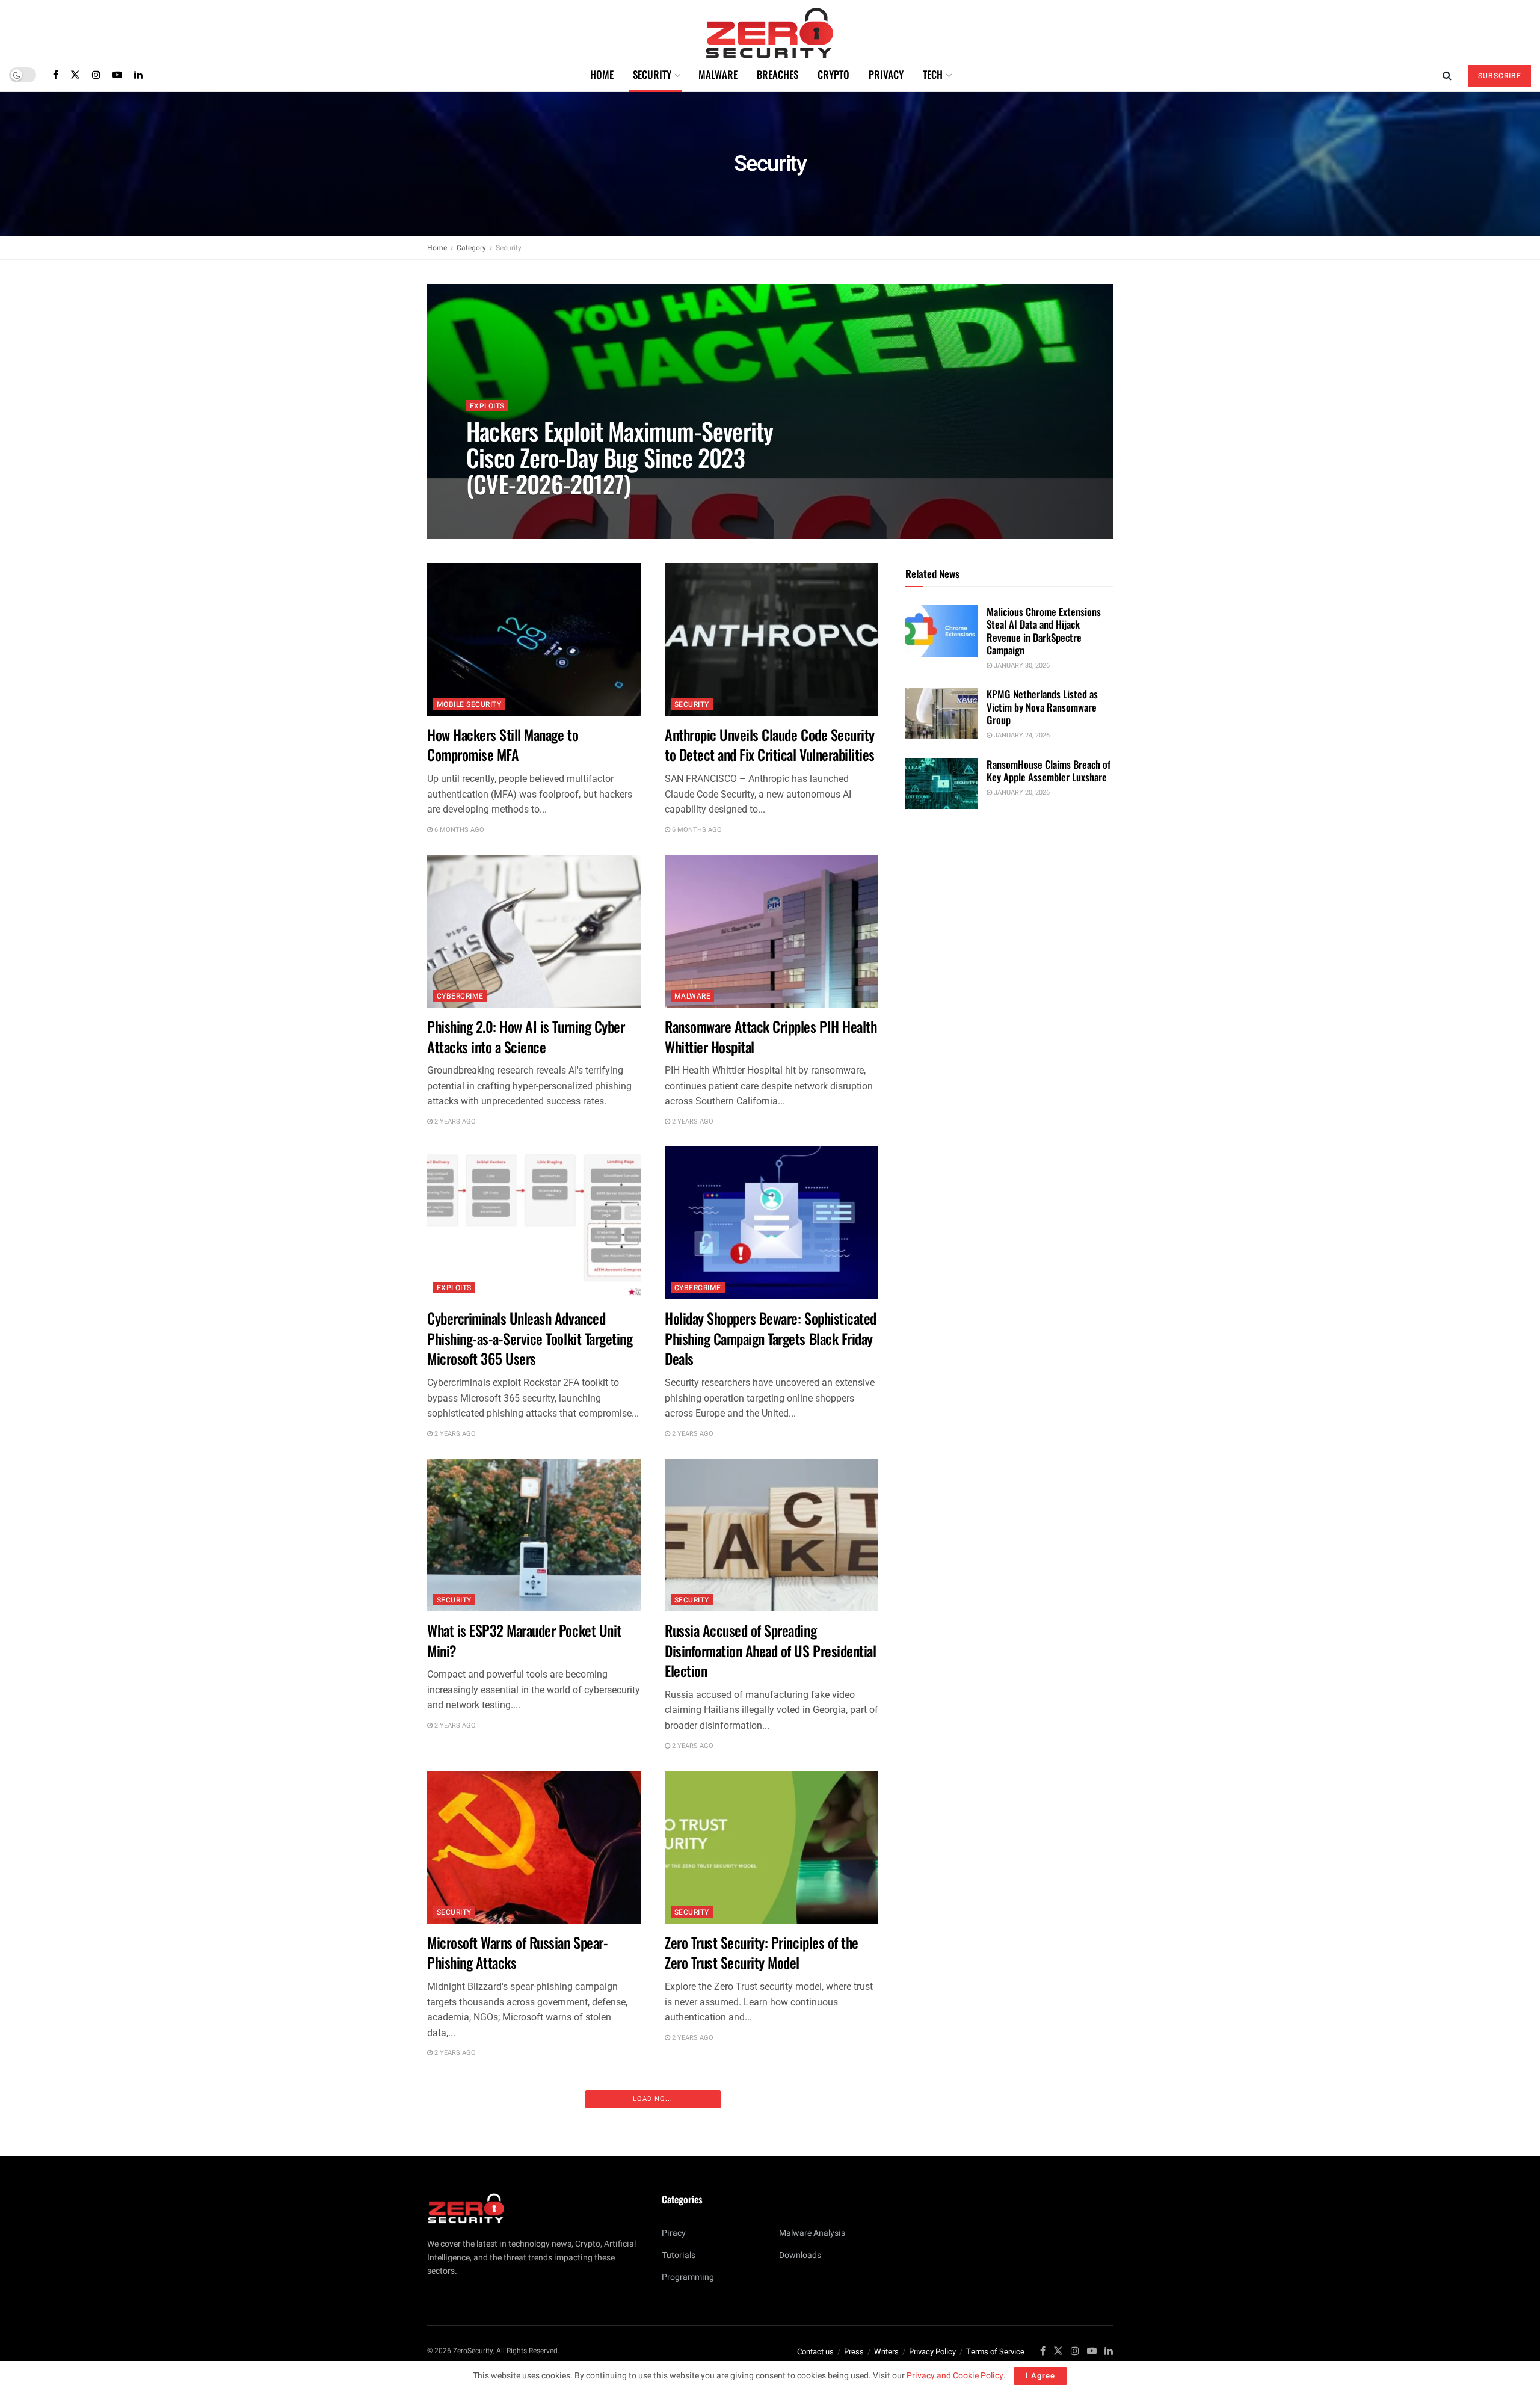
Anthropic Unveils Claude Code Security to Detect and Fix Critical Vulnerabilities (770, 745)
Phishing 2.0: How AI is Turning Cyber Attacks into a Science (526, 1036)
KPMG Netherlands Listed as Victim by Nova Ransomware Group (1042, 707)
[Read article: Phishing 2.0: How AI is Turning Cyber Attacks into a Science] (534, 931)
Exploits (487, 406)
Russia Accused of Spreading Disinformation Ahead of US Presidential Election (770, 1650)
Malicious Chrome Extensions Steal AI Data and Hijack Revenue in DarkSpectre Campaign (1044, 631)
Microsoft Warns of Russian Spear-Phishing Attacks (517, 1952)
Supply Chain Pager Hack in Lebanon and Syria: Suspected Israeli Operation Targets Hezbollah (533, 2270)
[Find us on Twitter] (75, 75)
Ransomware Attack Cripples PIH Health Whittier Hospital (771, 1036)
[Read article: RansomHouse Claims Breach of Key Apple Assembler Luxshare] (941, 784)
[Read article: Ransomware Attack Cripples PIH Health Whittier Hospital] (772, 931)
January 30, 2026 (1021, 666)
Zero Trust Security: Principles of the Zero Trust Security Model (762, 1952)
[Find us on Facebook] (56, 75)
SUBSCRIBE (1500, 76)
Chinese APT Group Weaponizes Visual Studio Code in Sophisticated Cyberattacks (764, 2270)
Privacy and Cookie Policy (955, 2376)
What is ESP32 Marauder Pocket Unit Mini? (524, 1640)
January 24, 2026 (1021, 735)
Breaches (778, 74)
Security (652, 74)
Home (602, 74)
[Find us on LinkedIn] (138, 75)
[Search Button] (1447, 75)
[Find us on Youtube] (117, 75)
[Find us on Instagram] (96, 75)
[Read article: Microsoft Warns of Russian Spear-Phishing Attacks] (534, 1847)
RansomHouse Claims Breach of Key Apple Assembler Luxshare (1049, 771)
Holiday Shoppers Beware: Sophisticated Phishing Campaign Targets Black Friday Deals (771, 1338)
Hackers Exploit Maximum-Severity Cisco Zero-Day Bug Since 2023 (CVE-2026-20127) (620, 457)
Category (471, 248)
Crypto (833, 74)
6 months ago (458, 830)
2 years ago (454, 1122)
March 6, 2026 (496, 511)
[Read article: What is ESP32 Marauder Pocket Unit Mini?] (534, 1535)
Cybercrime (460, 996)
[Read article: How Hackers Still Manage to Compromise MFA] (534, 639)
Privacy (886, 74)
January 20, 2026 (1021, 792)
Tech (933, 74)
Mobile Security (469, 704)
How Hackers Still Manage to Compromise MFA (503, 745)
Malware (718, 74)
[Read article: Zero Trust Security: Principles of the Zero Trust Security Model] (772, 1847)
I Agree (1040, 2376)
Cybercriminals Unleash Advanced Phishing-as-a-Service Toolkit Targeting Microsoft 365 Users (530, 1338)
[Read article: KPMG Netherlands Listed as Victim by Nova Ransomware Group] (941, 713)
